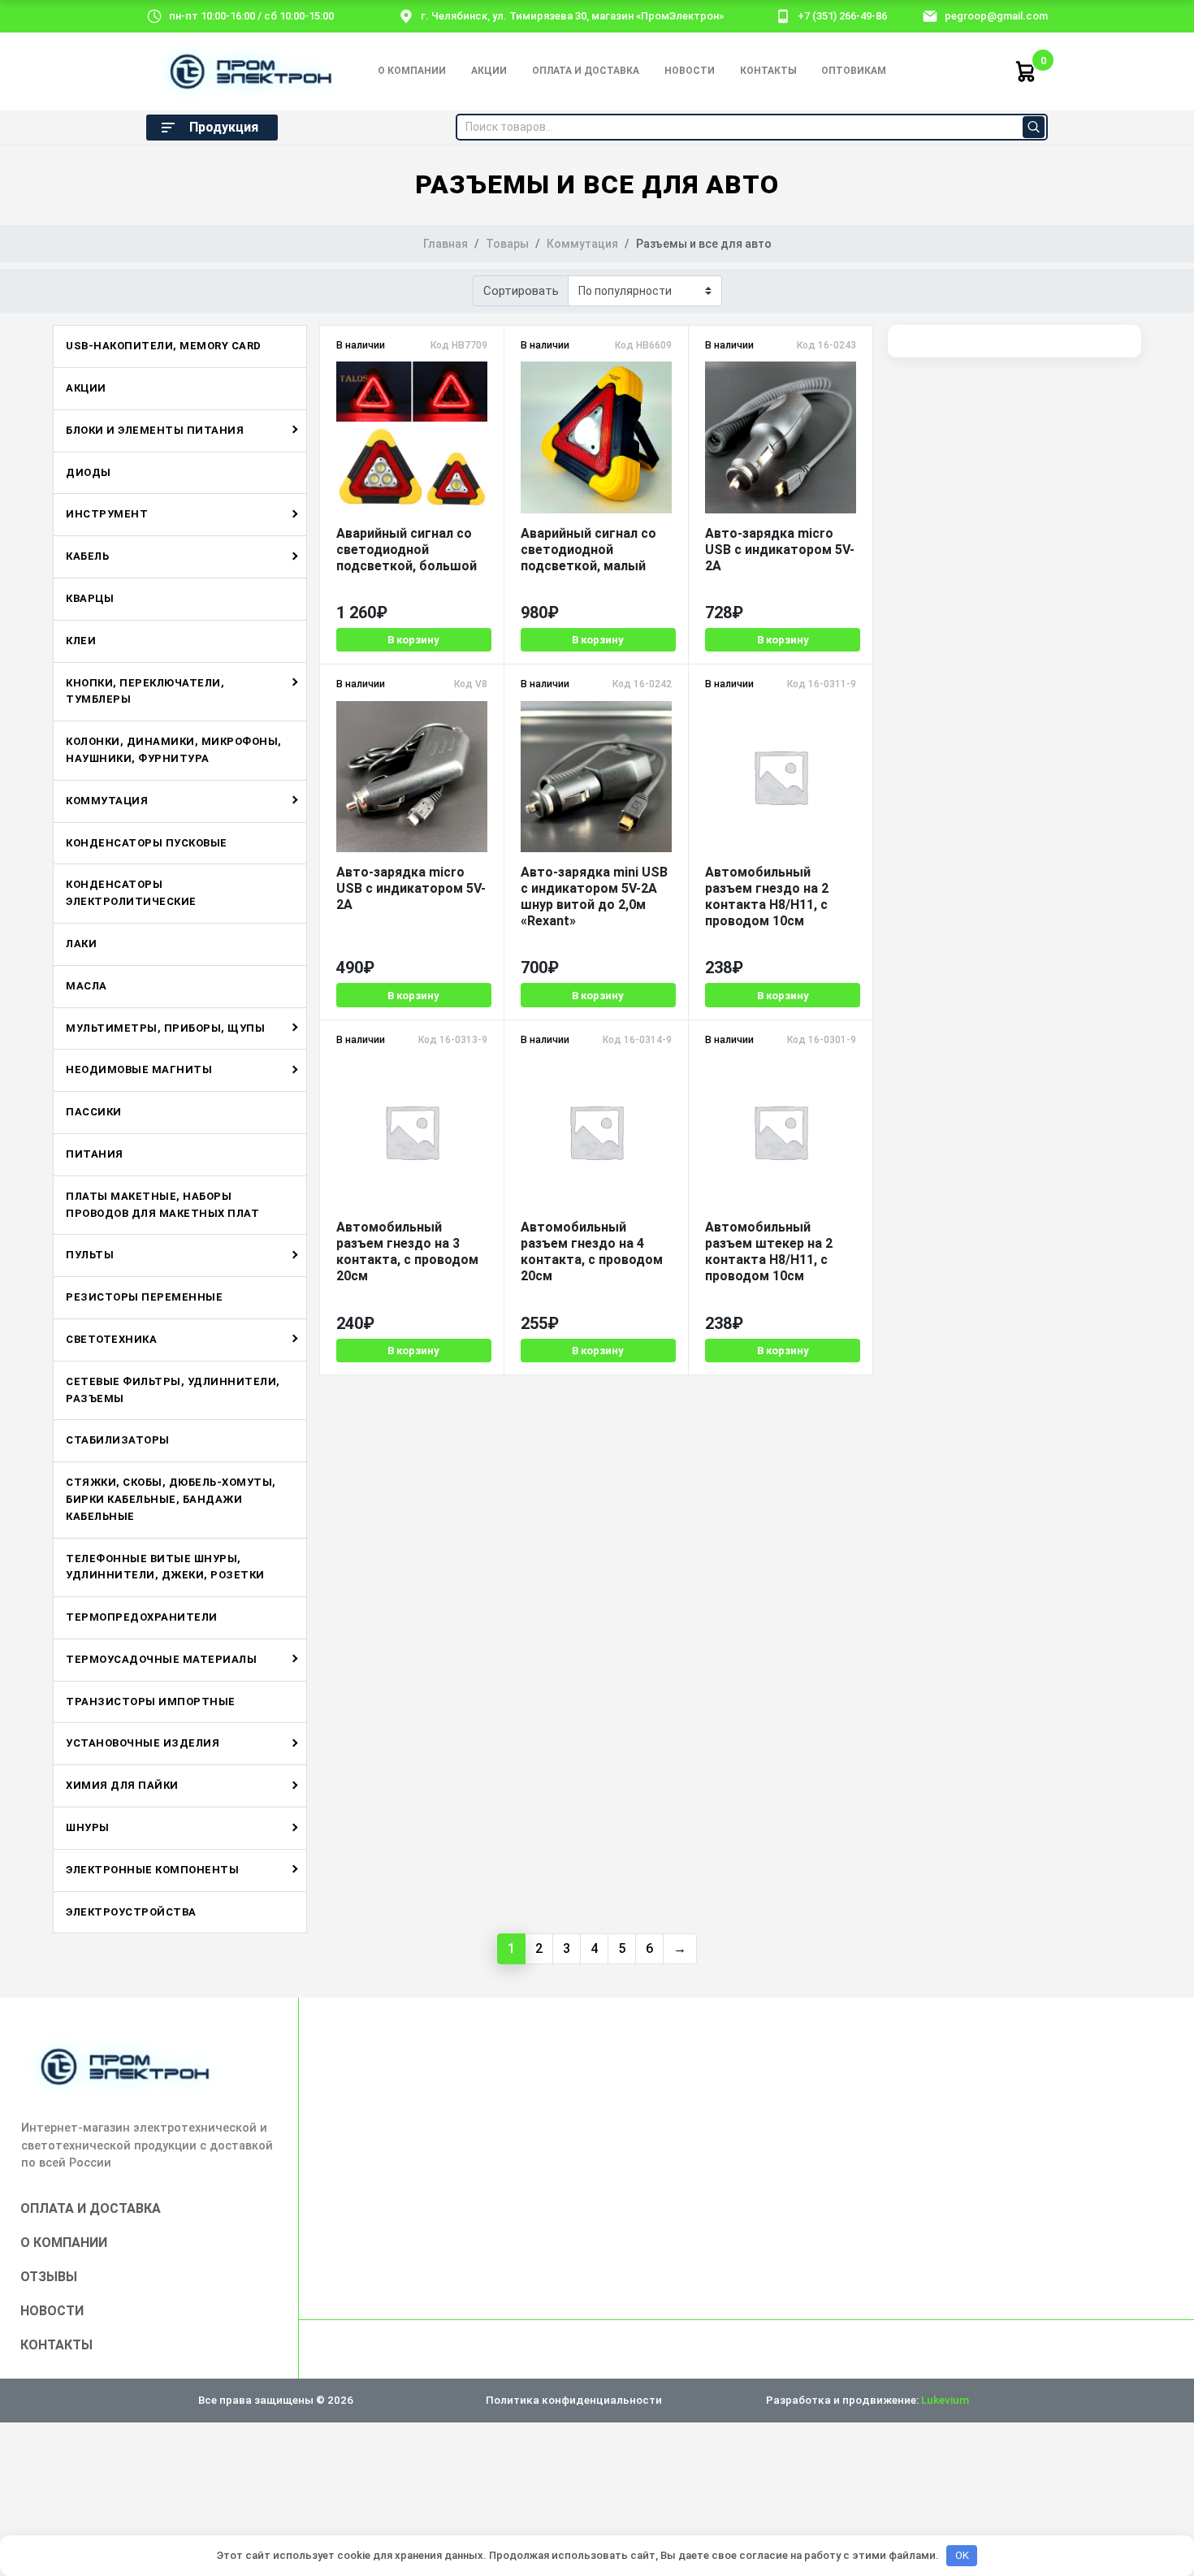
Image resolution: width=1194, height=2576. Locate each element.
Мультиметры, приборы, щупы (165, 1028)
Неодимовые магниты (139, 1069)
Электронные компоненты (152, 1870)
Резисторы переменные (144, 1297)
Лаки (81, 944)
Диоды (89, 472)
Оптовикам (854, 71)
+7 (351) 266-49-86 (842, 16)
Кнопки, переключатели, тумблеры (145, 691)
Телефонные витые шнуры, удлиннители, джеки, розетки (165, 1567)
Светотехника (111, 1339)
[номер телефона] (783, 15)
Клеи (81, 641)
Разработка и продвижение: (867, 2400)
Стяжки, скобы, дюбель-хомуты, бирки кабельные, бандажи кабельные (171, 1499)
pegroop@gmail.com (996, 16)
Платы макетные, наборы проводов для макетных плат (162, 1205)
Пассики (94, 1112)
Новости (690, 71)
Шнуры (88, 1827)
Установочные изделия (143, 1743)
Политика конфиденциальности (574, 2400)
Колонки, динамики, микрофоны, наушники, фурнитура (174, 750)
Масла (87, 986)
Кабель (87, 556)
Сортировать (521, 291)
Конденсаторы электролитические (131, 893)
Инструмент (107, 514)
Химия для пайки (122, 1785)
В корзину (413, 640)
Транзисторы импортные (151, 1701)
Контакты (768, 71)
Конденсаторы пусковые (147, 843)
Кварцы (90, 598)
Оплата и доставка (586, 71)
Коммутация (107, 801)
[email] (930, 15)
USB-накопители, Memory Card (164, 346)
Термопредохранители (142, 1617)
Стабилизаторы (118, 1440)
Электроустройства (131, 1912)
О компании (412, 71)
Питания (95, 1154)
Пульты (90, 1255)
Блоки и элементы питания (155, 430)
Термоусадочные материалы (161, 1659)
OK (962, 2555)
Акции (489, 71)
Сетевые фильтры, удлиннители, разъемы (173, 1390)
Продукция (224, 127)
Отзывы (49, 2277)
